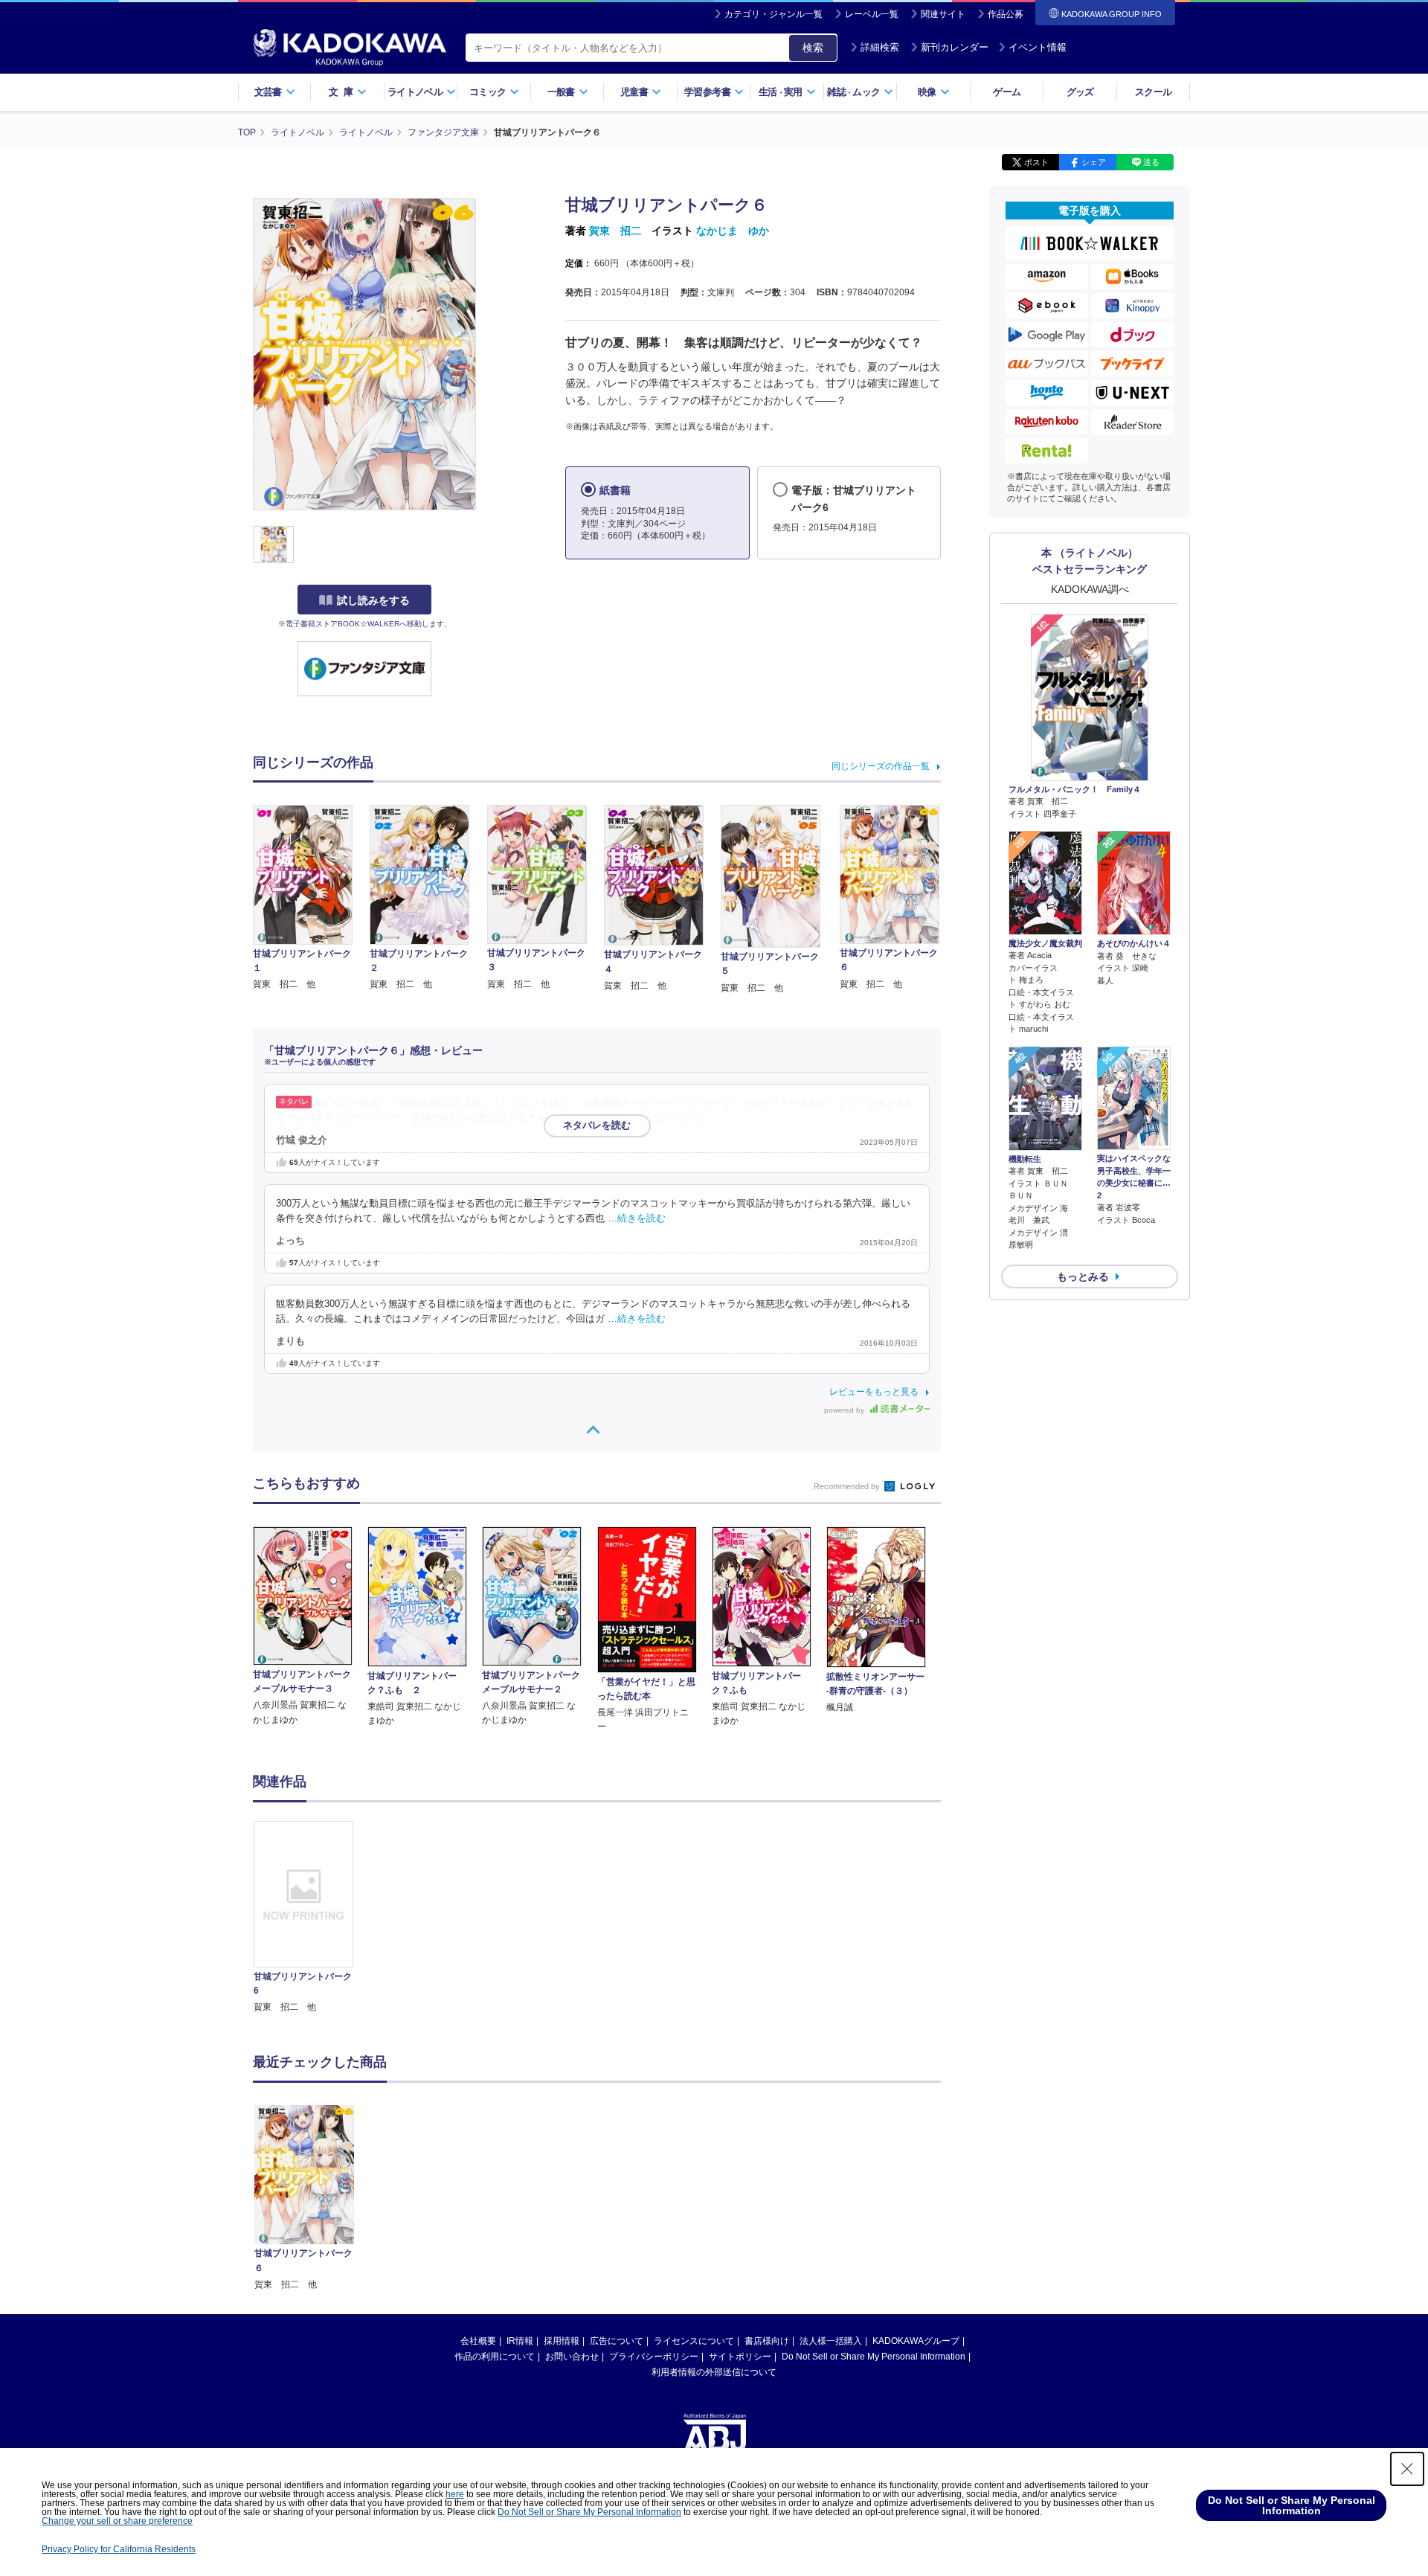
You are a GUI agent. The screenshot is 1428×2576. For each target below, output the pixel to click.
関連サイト (943, 14)
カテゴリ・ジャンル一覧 (773, 14)
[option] (312, 1918)
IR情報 (520, 2341)
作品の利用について (495, 2357)
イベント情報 (1038, 47)
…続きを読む (675, 1118)
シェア (1094, 162)
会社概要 (478, 2341)
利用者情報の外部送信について (714, 2372)
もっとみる (1083, 1276)
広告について (617, 2341)
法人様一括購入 (831, 2341)
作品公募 (1006, 14)
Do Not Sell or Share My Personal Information (874, 2357)
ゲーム (1007, 92)
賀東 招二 (615, 231)
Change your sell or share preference (117, 2521)
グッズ (1080, 92)
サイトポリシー (740, 2357)
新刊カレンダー (955, 47)
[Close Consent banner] (1407, 2469)
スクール (1153, 92)
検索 (813, 48)
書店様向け (767, 2341)
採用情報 (562, 2341)
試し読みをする (373, 600)
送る (1151, 162)
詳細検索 (880, 47)
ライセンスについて (694, 2341)
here (455, 2494)
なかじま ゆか (733, 231)
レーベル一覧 (872, 14)
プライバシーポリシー (654, 2357)
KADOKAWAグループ (916, 2341)
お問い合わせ (572, 2357)
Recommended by (848, 1486)
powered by (845, 1410)
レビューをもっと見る (874, 1392)
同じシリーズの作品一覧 (881, 766)
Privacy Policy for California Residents (119, 2549)
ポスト (1036, 162)
